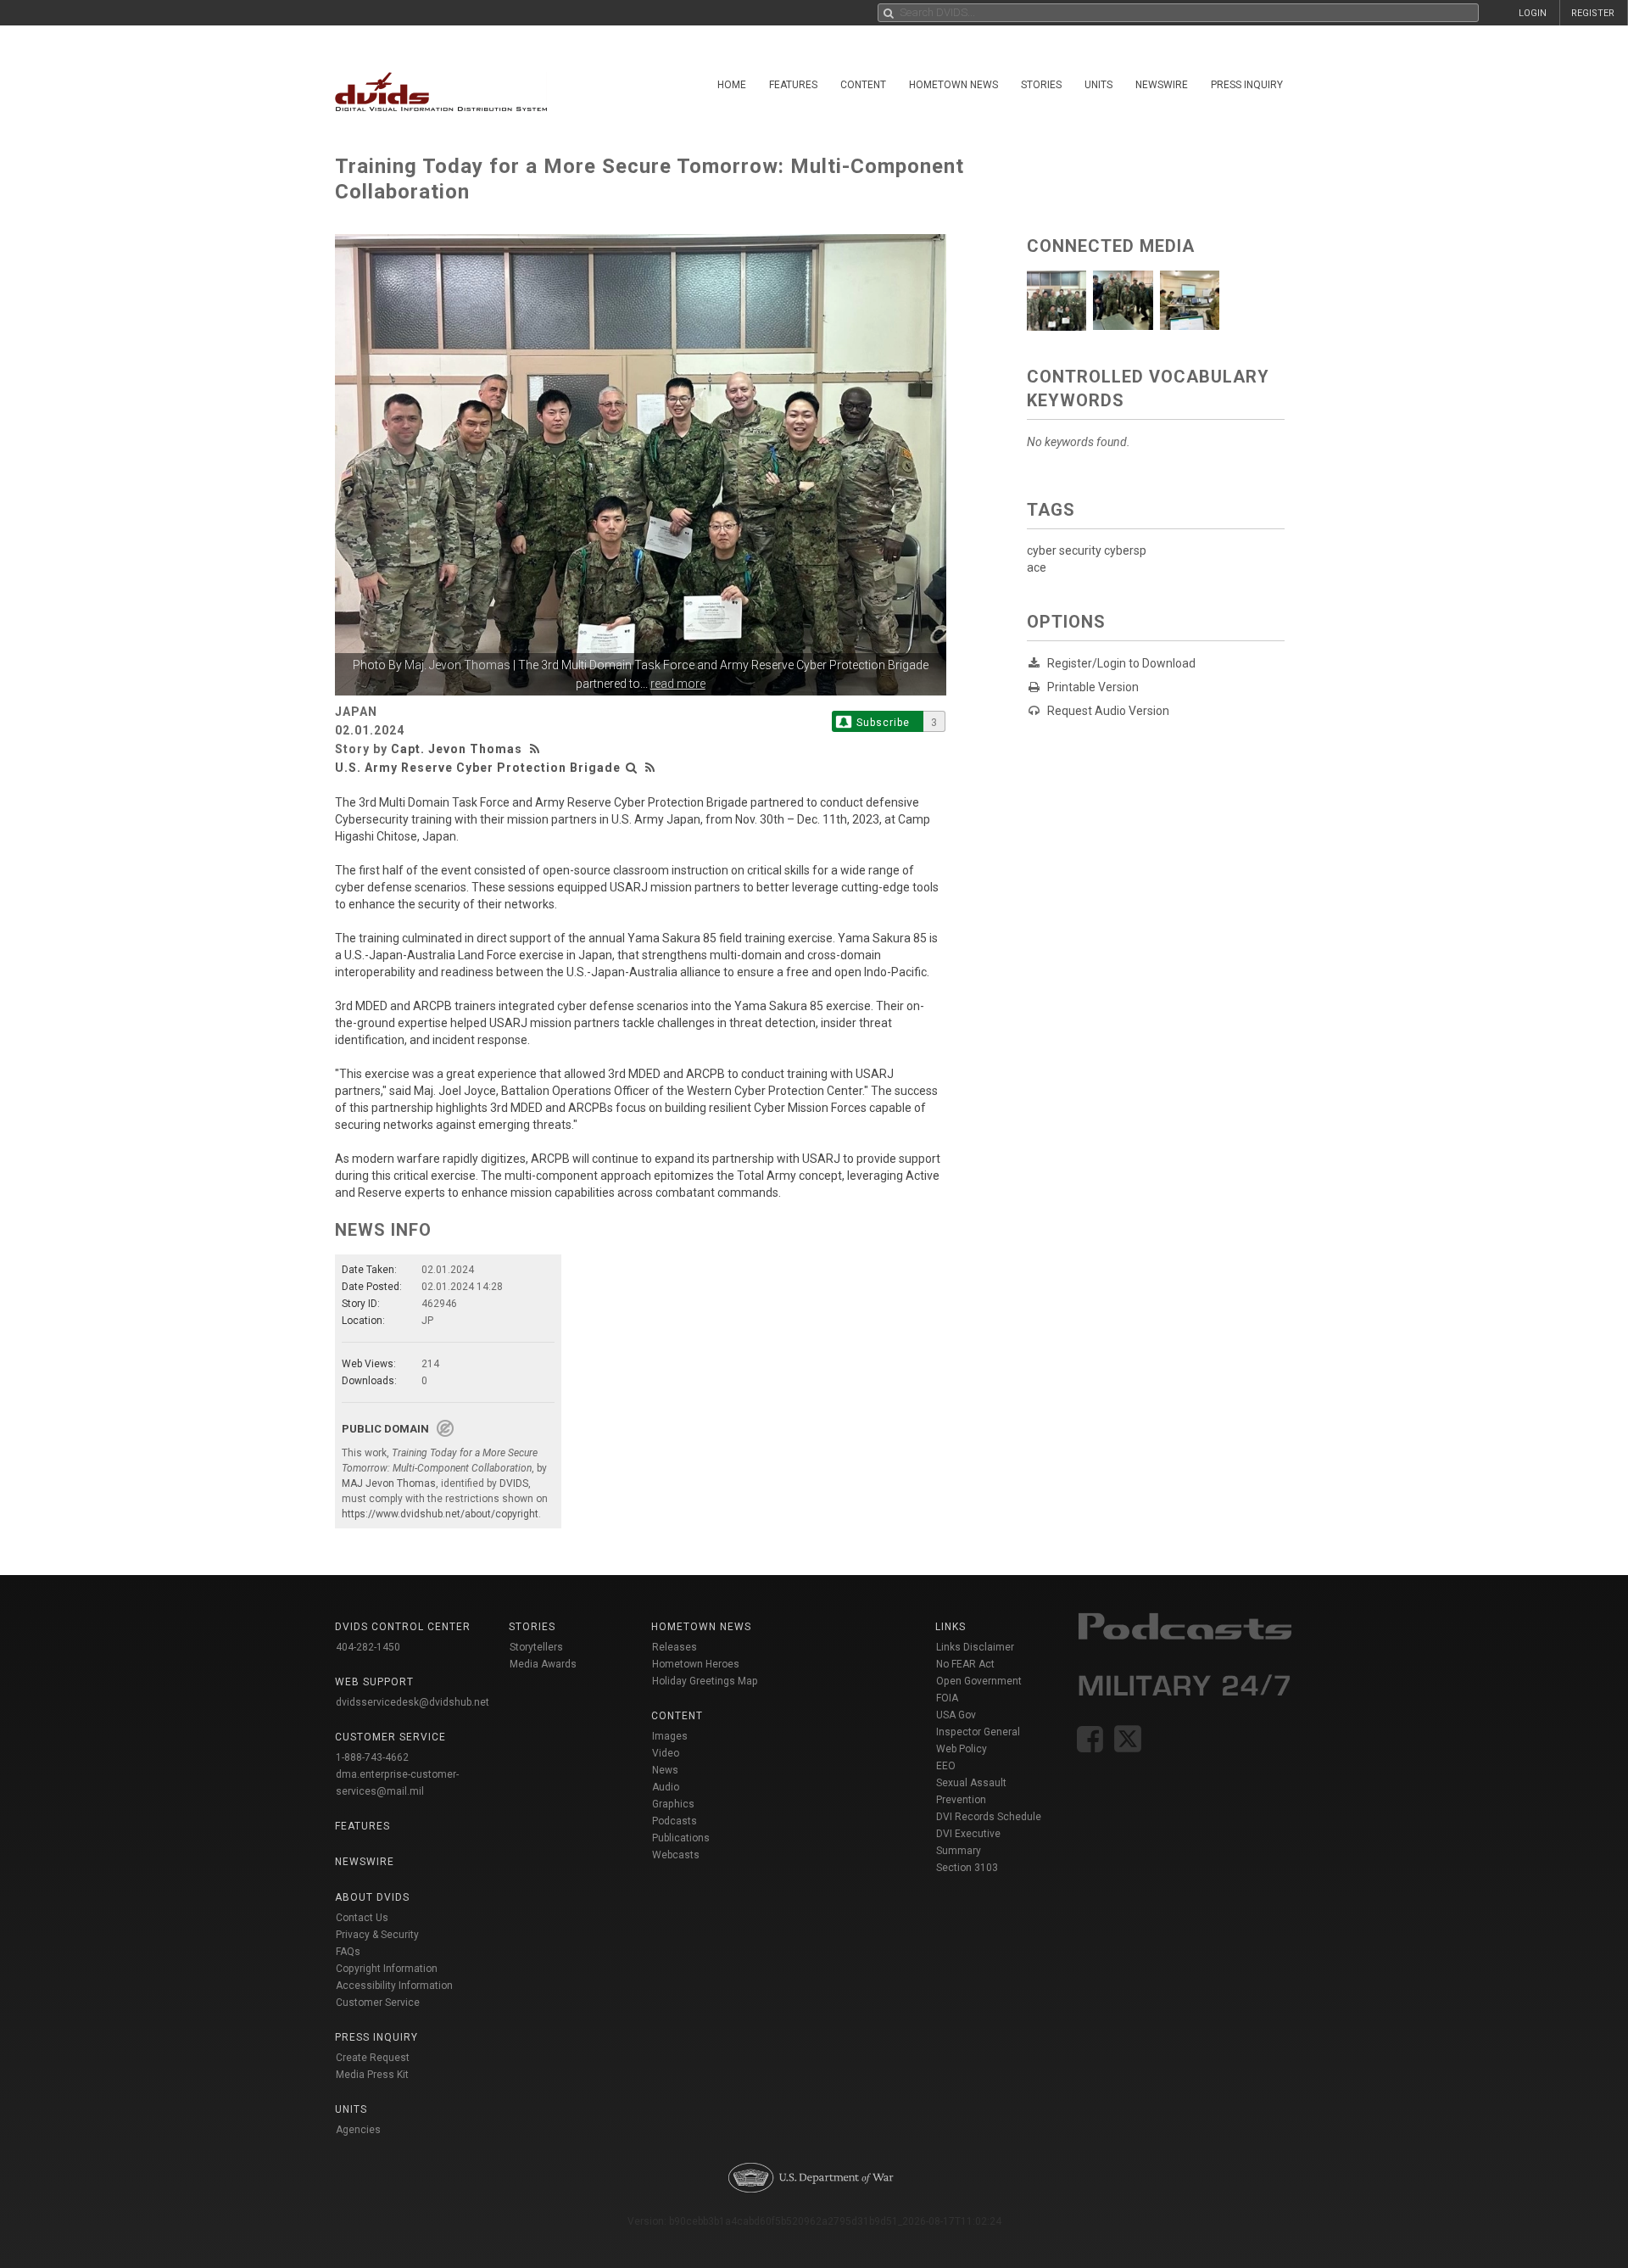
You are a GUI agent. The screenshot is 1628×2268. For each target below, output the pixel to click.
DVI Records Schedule (989, 1817)
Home (732, 85)
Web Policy (962, 1749)
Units (1098, 85)
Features (793, 85)
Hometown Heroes (696, 1664)
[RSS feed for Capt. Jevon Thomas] (537, 749)
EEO (946, 1766)
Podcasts (675, 1821)
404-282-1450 (368, 1647)
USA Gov (956, 1715)
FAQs (348, 1952)
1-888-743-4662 (372, 1757)
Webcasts (676, 1855)
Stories (1041, 85)
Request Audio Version (1108, 711)
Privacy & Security (377, 1935)
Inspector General (978, 1732)
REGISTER (1593, 13)
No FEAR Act (965, 1664)
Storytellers (536, 1647)
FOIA (947, 1698)
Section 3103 (967, 1868)
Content (863, 85)
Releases (675, 1647)
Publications (681, 1838)
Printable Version (1093, 687)
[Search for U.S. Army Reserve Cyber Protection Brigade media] (632, 768)
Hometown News (953, 85)
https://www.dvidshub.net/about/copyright (440, 1514)
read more (678, 684)
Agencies (358, 2130)
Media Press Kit (372, 2075)
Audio (666, 1787)
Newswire (1162, 85)
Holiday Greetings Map (705, 1681)
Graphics (673, 1804)
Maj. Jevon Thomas (457, 665)
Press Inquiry (1247, 85)
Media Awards (543, 1664)
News (665, 1770)
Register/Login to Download (1121, 663)
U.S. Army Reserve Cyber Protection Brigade (478, 768)
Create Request (373, 2058)
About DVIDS (372, 1897)
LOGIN (1533, 13)
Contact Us (362, 1918)
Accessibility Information (394, 1986)
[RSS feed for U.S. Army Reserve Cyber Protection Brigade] (650, 768)
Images (670, 1736)
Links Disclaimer (975, 1647)
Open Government (979, 1681)
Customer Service (378, 2003)
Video (666, 1753)
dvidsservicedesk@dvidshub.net (413, 1702)
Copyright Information (387, 1969)
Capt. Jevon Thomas (457, 749)
